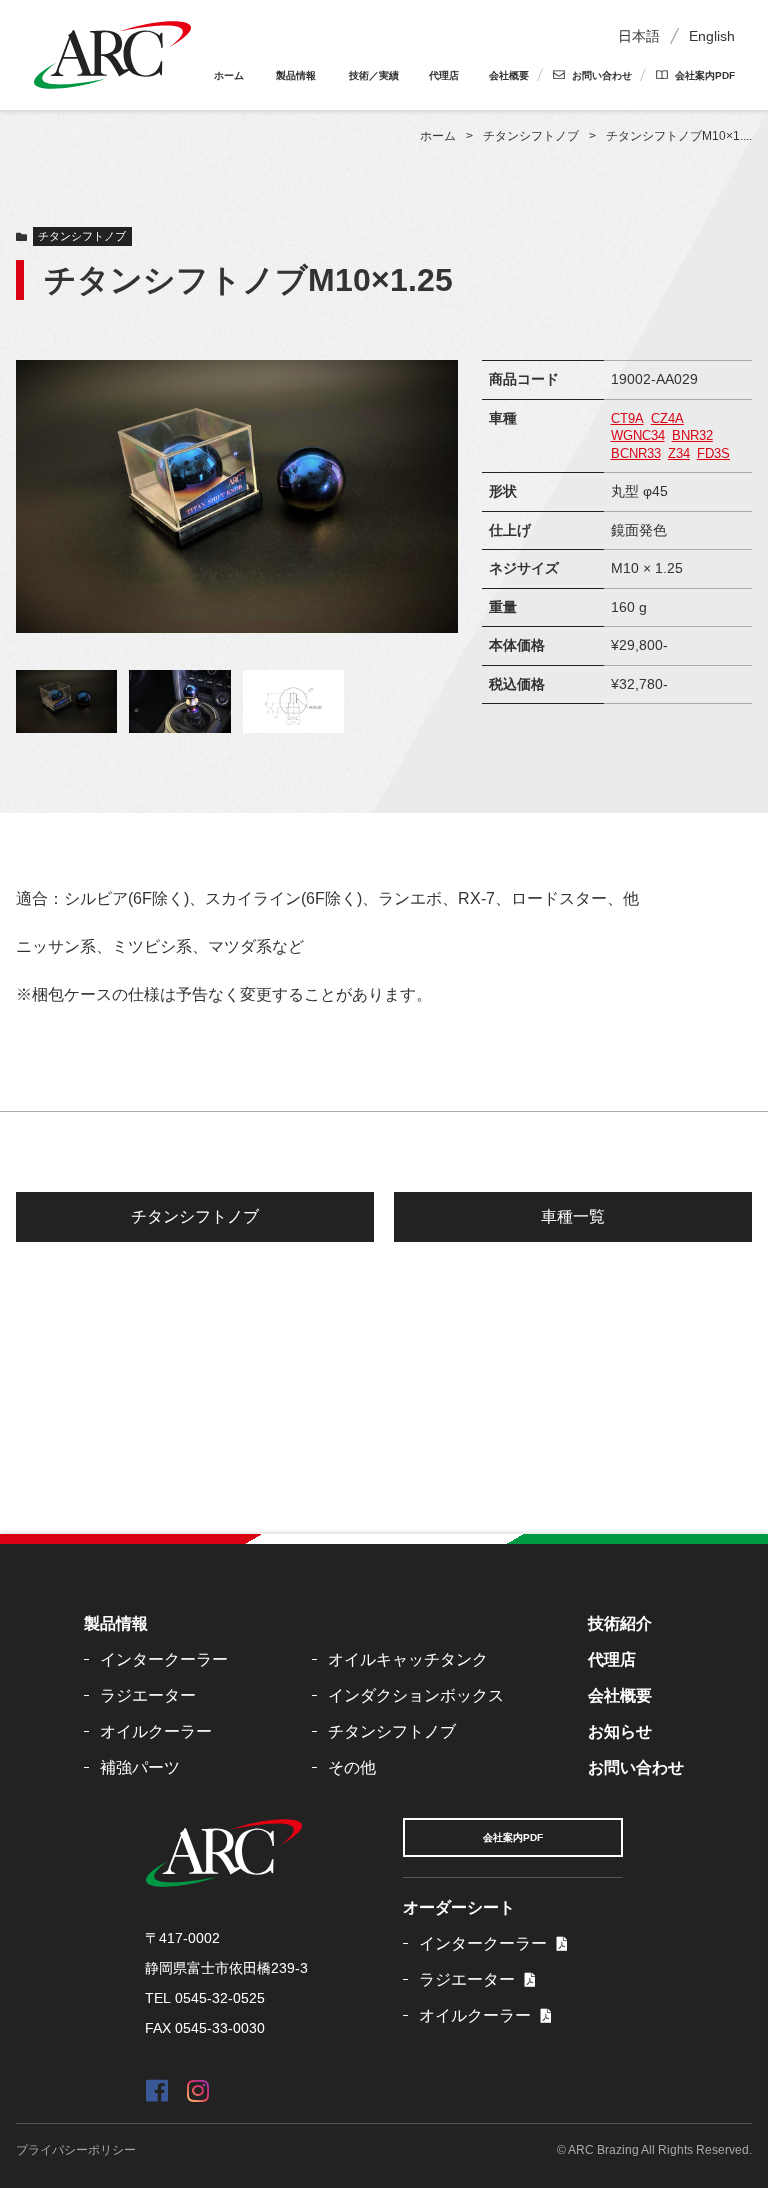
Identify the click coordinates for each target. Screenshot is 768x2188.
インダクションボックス (416, 1695)
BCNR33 (636, 454)
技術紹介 (620, 1623)
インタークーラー (164, 1659)
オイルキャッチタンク (408, 1659)
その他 (352, 1767)
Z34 (679, 454)
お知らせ (620, 1731)
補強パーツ (140, 1767)
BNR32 (692, 436)
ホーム (229, 75)
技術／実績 (374, 75)
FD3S (713, 454)
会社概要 (509, 75)
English (712, 36)
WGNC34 (638, 436)
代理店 (444, 75)
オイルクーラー (156, 1731)
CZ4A (667, 419)
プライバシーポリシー (76, 2150)
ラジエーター (148, 1695)
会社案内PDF (705, 75)
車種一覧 (573, 1216)
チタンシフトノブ (82, 236)
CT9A (627, 419)
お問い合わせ (602, 75)
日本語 (639, 36)
